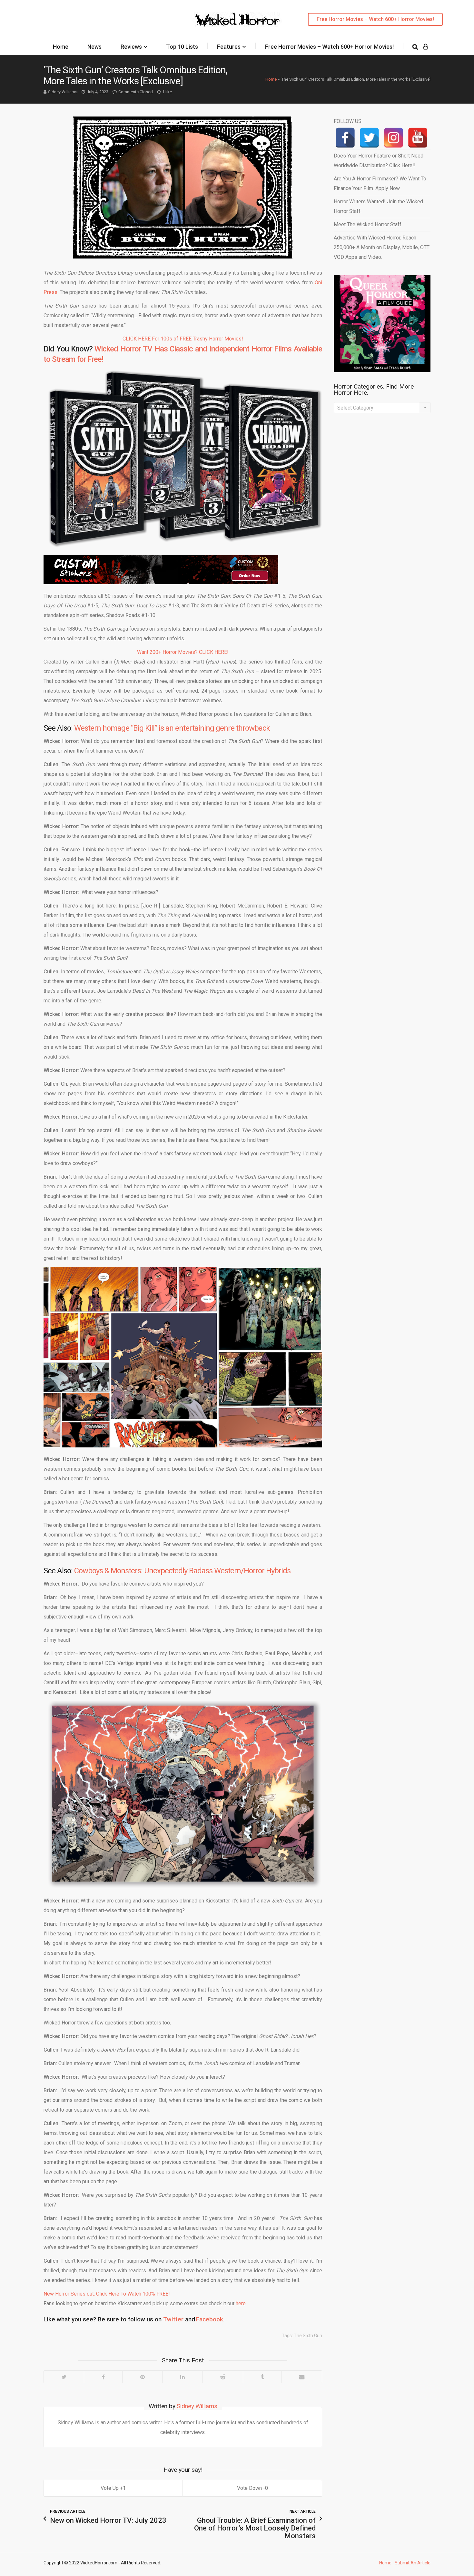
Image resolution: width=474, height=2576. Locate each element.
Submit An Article (413, 2563)
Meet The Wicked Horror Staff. (368, 224)
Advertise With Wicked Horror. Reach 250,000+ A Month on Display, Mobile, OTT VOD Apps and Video (382, 247)
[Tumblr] (262, 2377)
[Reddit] (222, 2377)
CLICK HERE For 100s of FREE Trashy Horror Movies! (183, 339)
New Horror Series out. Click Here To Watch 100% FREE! (107, 2294)
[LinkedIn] (182, 2377)
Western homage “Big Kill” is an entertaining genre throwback (172, 728)
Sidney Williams (63, 92)
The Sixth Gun (308, 2336)
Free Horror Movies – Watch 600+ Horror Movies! (375, 19)
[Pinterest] (142, 2377)
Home (61, 47)
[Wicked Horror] (237, 19)
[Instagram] (394, 138)
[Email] (301, 2377)
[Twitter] (64, 2377)
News (94, 47)
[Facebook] (103, 2377)
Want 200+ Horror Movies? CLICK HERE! (183, 652)
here (241, 2303)
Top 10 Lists (182, 47)
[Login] (425, 47)
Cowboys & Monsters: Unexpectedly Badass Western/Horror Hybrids (182, 1571)
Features (229, 47)
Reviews (131, 47)
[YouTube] (418, 138)
